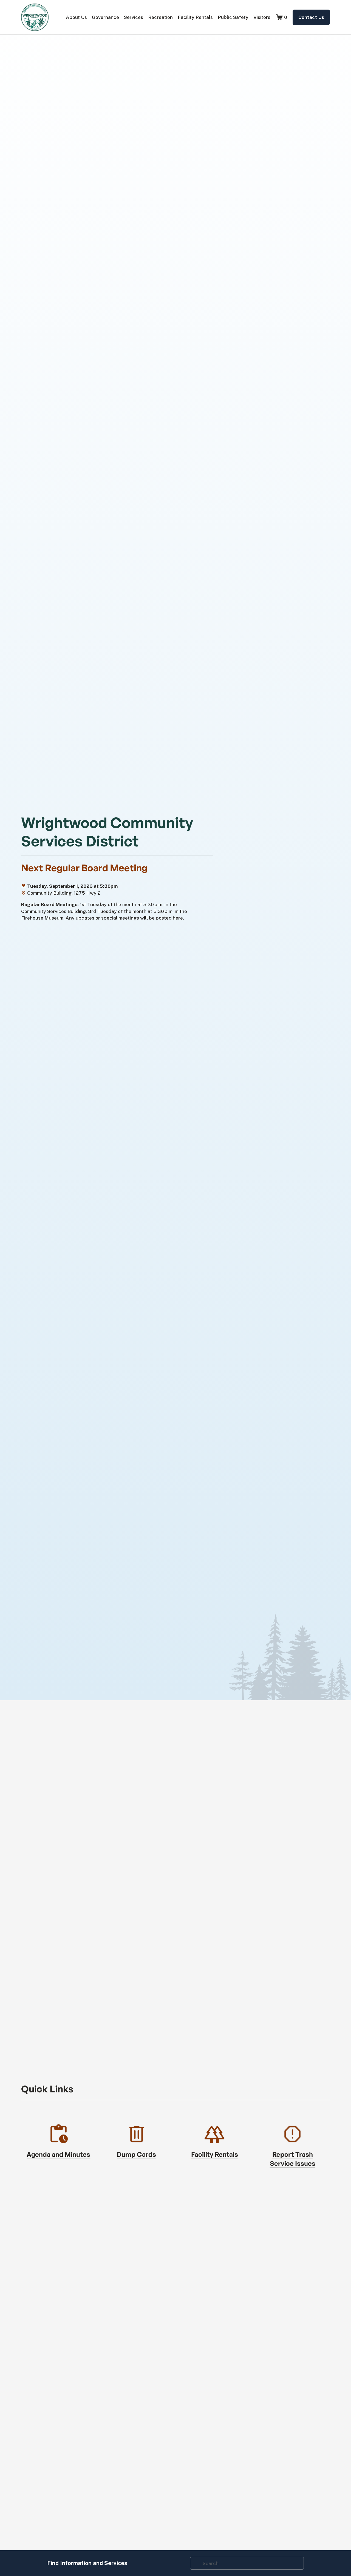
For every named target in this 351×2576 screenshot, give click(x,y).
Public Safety (233, 17)
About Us (76, 17)
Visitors (262, 17)
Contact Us (311, 17)
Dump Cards (136, 2154)
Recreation (160, 17)
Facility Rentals (195, 17)
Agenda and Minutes (58, 2154)
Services (134, 17)
